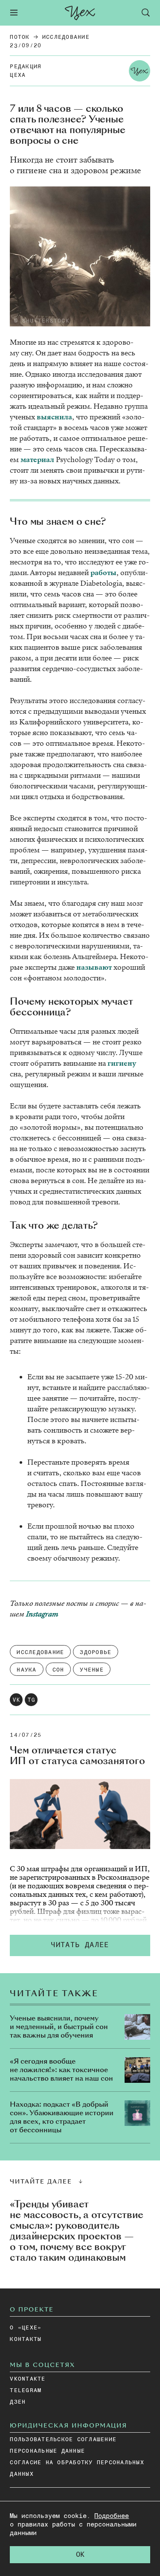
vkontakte (28, 2379)
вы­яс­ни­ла (54, 417)
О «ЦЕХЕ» (26, 2328)
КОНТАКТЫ (26, 2339)
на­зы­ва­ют (94, 967)
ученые (92, 1670)
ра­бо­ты (103, 573)
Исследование (66, 37)
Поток (20, 37)
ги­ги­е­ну (122, 1063)
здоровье (96, 1653)
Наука (26, 1670)
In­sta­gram (42, 1614)
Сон (58, 1670)
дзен (18, 2402)
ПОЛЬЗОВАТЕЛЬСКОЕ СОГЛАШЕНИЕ (63, 2440)
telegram (26, 2391)
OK (80, 2555)
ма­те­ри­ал (37, 460)
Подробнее (112, 2516)
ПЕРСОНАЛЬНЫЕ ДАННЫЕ (47, 2451)
